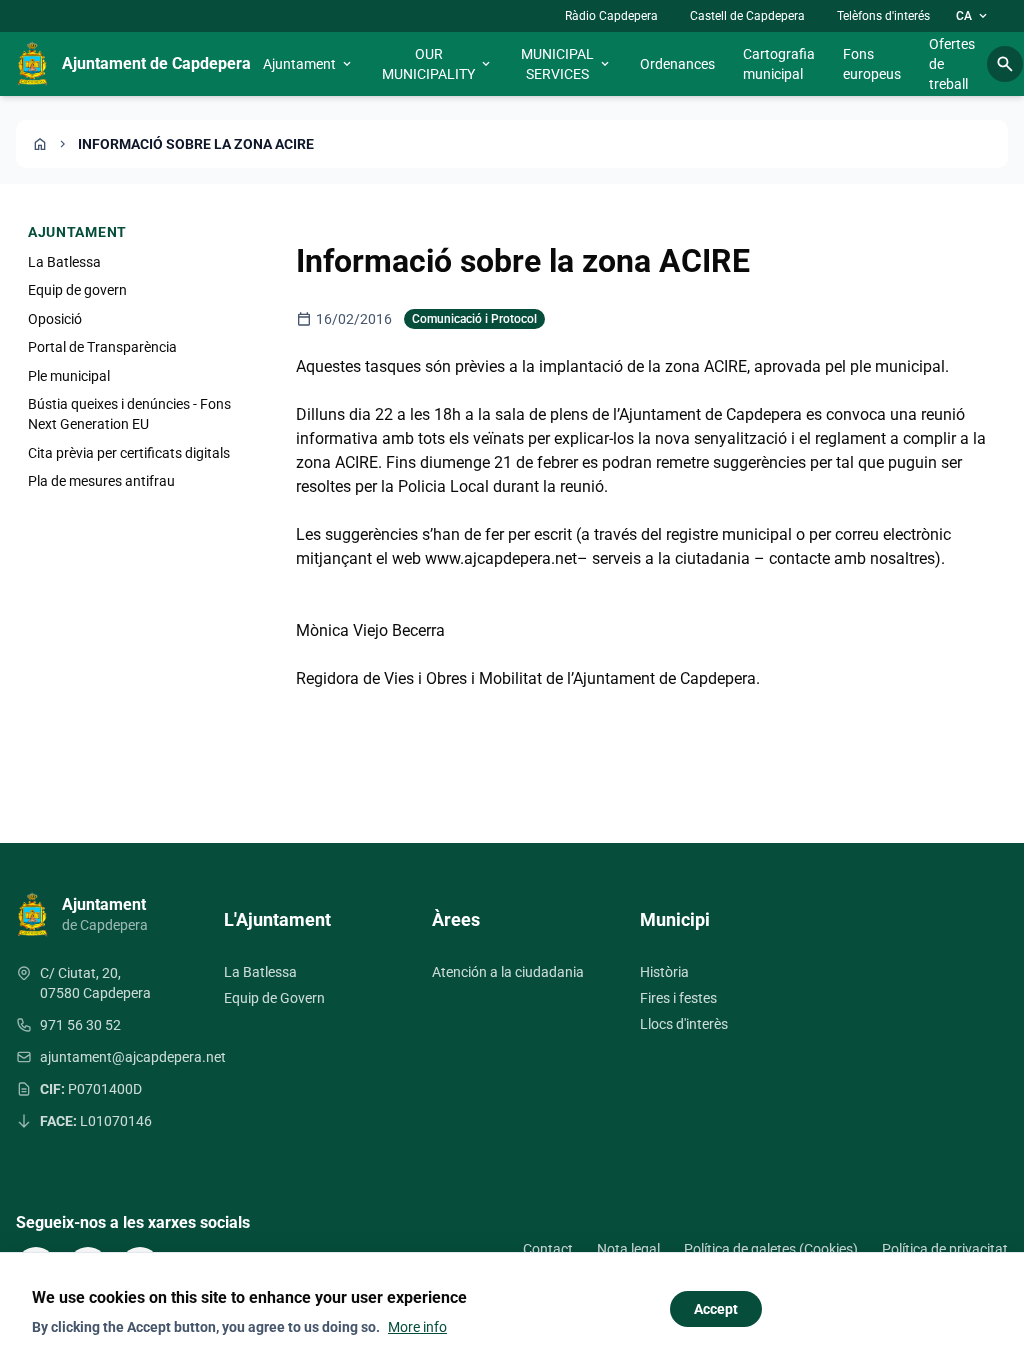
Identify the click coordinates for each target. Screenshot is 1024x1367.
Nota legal (628, 1249)
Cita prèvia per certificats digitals (129, 453)
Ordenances (677, 64)
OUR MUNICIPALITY (437, 64)
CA (973, 16)
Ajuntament (308, 64)
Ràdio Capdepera (611, 16)
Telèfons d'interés (883, 16)
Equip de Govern (274, 998)
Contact (548, 1249)
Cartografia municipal (779, 64)
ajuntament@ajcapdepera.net (133, 1057)
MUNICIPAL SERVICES (566, 64)
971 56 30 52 (80, 1025)
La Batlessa (64, 262)
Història (664, 972)
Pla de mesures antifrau (101, 481)
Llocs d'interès (684, 1024)
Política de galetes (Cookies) (771, 1249)
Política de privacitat (945, 1249)
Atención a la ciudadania (508, 972)
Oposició (55, 319)
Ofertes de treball (952, 64)
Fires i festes (678, 998)
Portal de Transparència (102, 347)
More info (417, 1327)
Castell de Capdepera (747, 16)
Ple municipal (69, 376)
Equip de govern (77, 290)
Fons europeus (872, 64)
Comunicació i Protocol (474, 319)
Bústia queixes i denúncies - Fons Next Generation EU (129, 414)
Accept (716, 1309)
